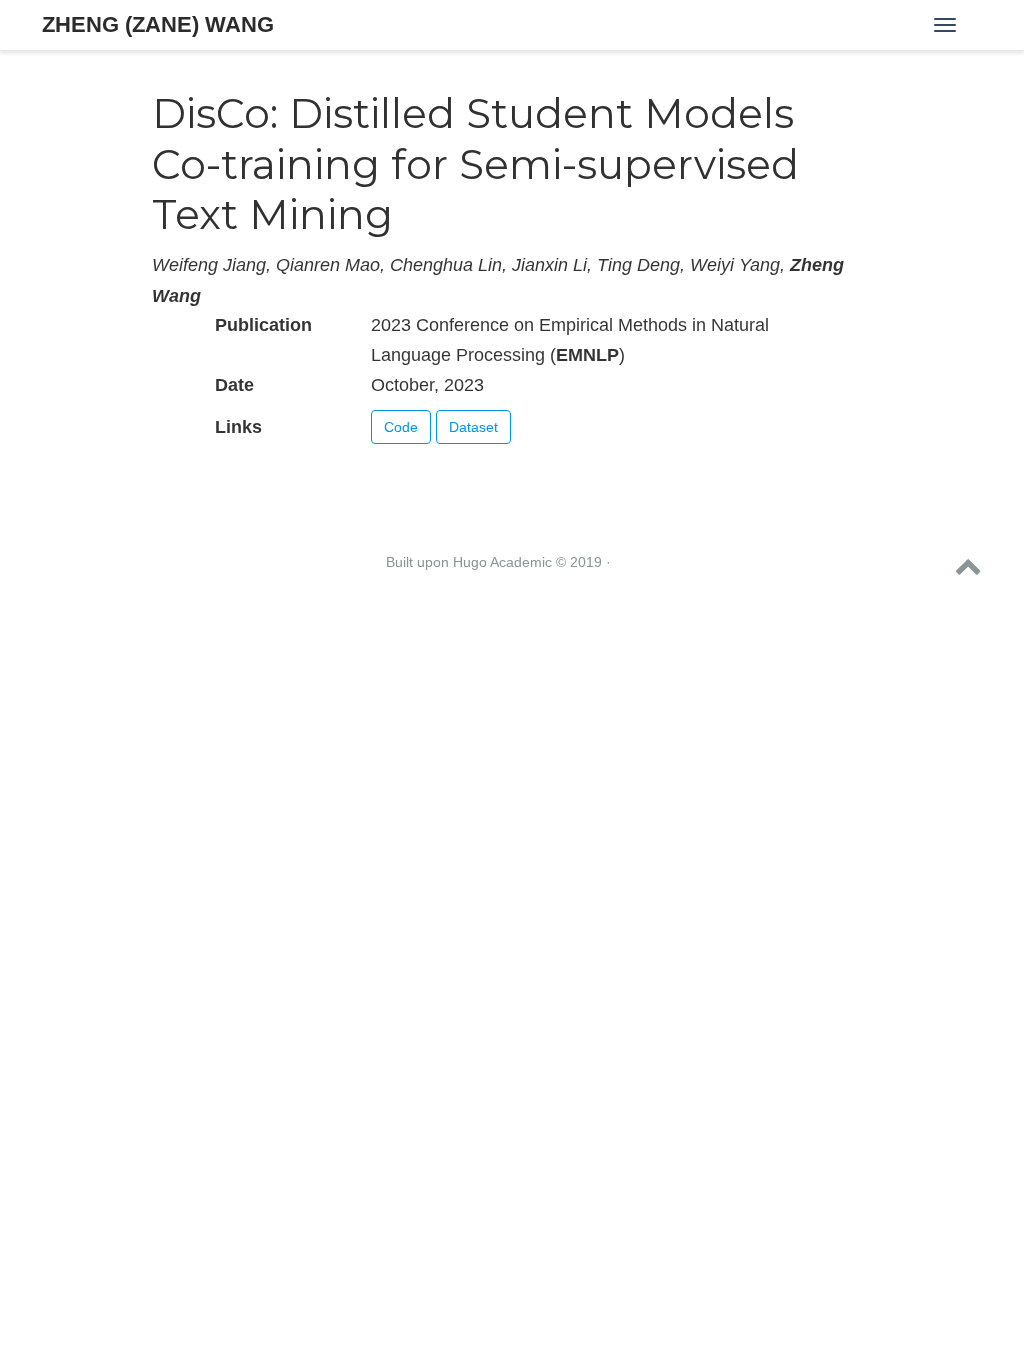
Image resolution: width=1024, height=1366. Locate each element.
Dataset (473, 427)
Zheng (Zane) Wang (158, 24)
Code (401, 427)
